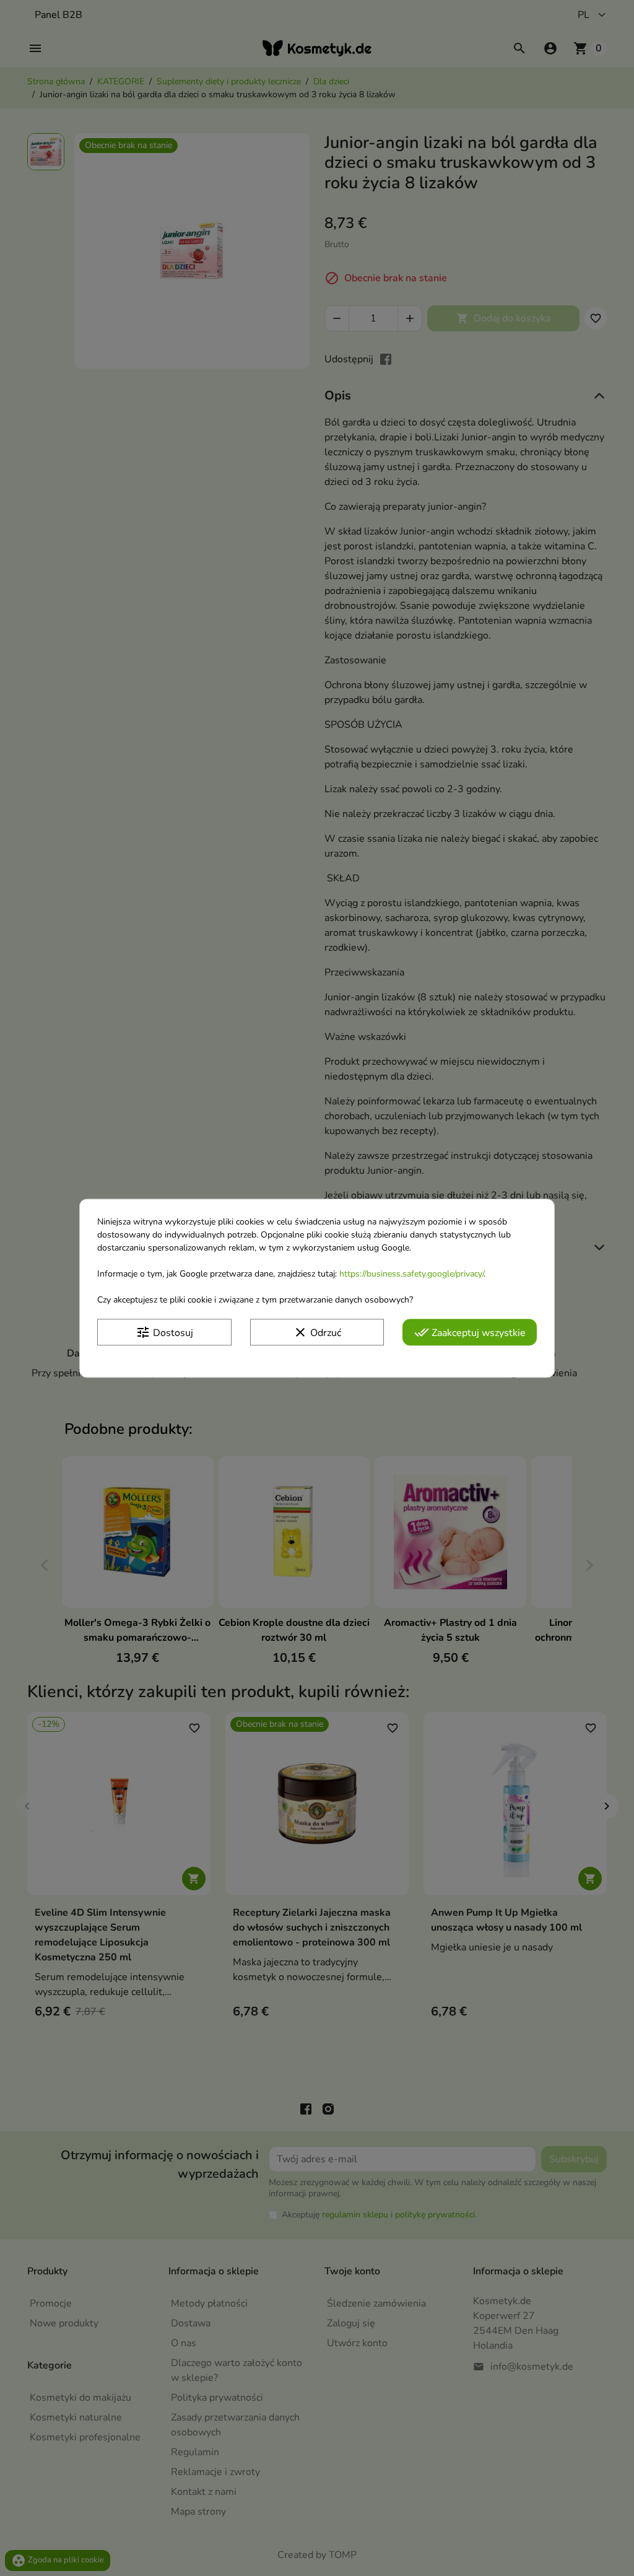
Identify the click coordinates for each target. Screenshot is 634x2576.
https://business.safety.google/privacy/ (411, 1274)
